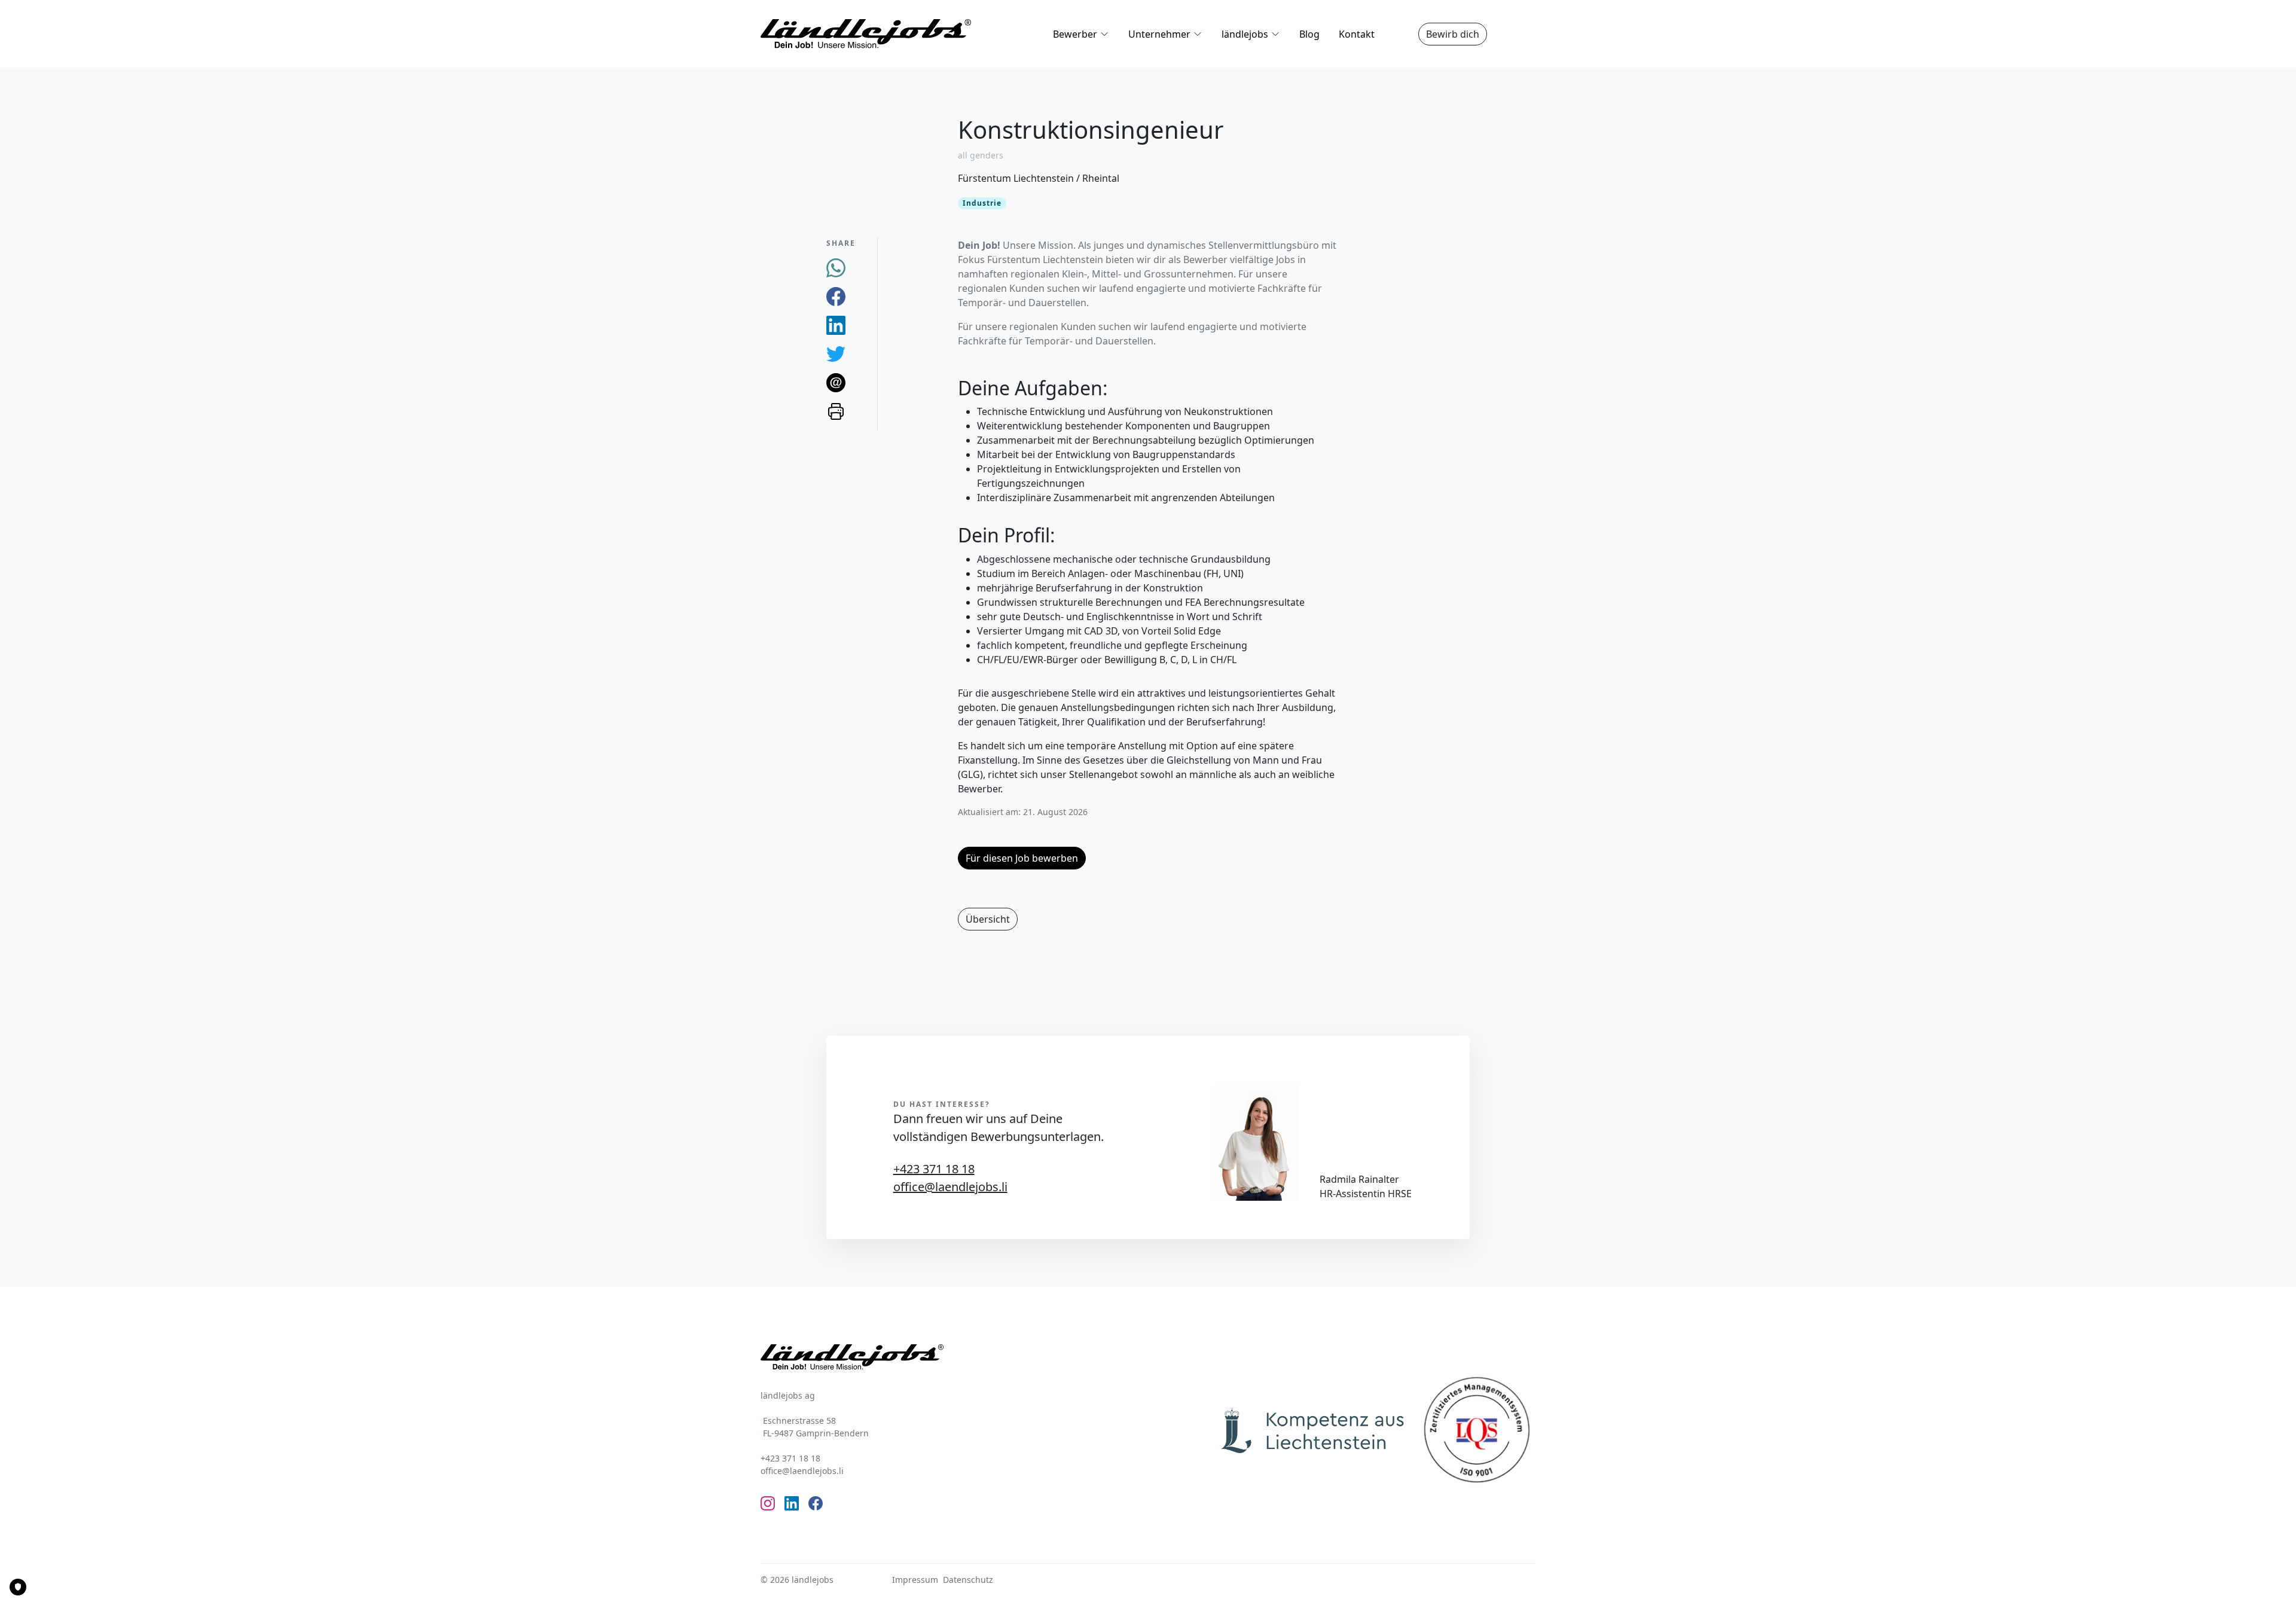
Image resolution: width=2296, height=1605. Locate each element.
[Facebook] (836, 295)
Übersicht (988, 919)
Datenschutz (968, 1580)
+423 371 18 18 (934, 1169)
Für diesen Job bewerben (1022, 858)
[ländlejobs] (866, 33)
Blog (1309, 34)
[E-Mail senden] (836, 382)
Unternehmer (1159, 34)
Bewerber (1075, 34)
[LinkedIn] (836, 324)
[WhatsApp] (836, 267)
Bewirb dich (1453, 34)
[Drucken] (836, 410)
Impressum (915, 1580)
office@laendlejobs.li (950, 1187)
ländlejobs (1245, 34)
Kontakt (1357, 34)
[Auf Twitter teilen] (836, 353)
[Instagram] (768, 1503)
